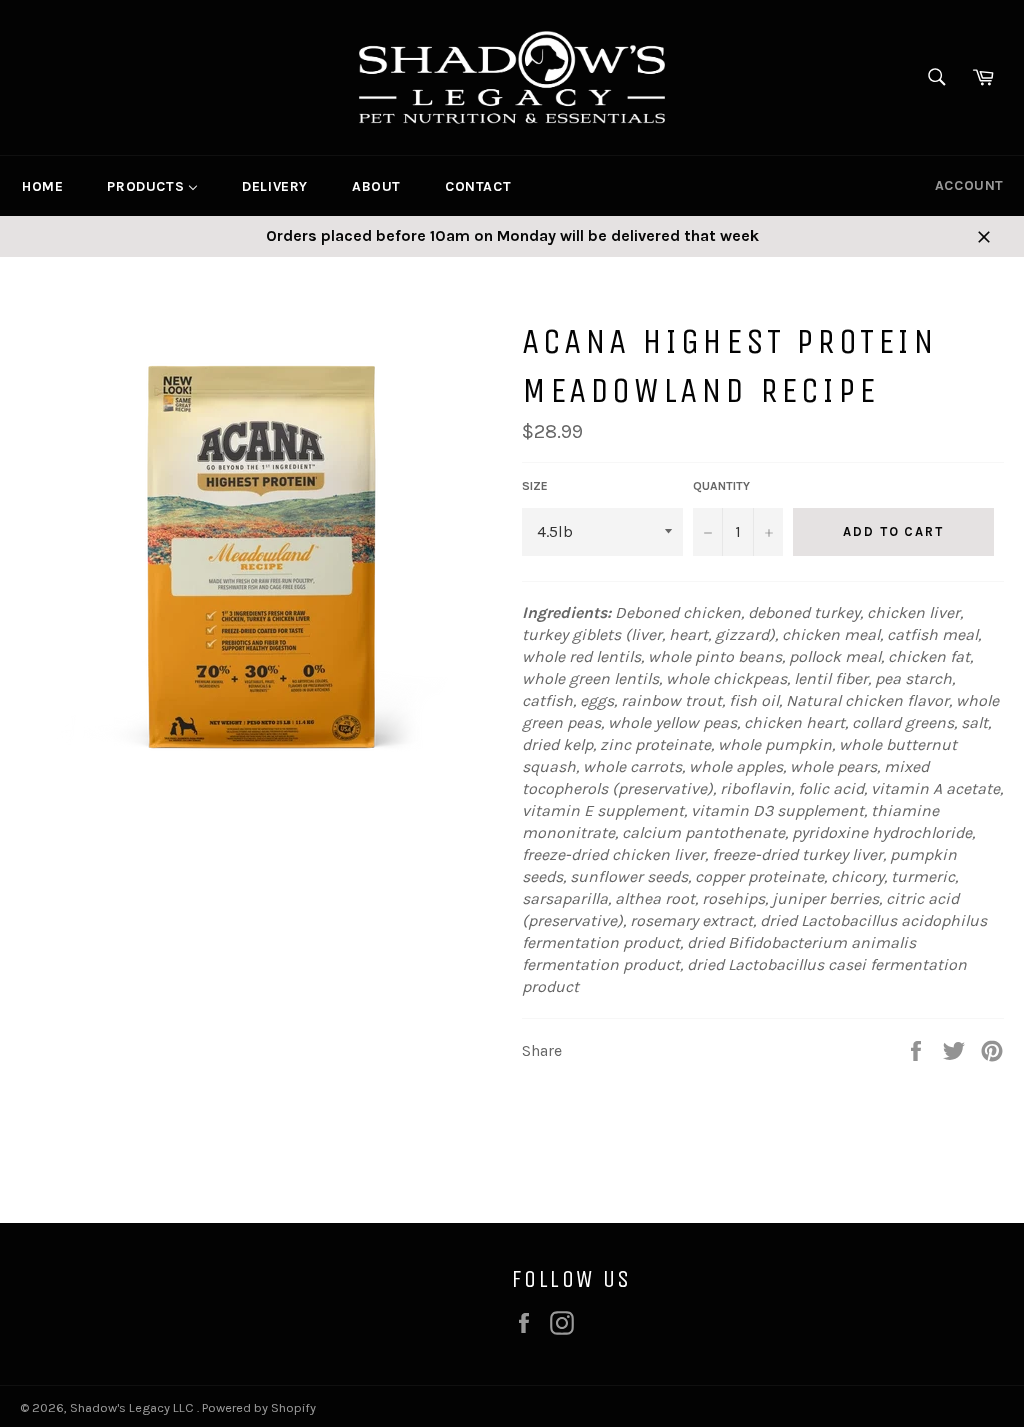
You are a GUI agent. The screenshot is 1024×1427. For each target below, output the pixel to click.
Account (969, 185)
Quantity (721, 486)
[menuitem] (42, 186)
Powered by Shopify (259, 1407)
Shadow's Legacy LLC (133, 1407)
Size (535, 486)
